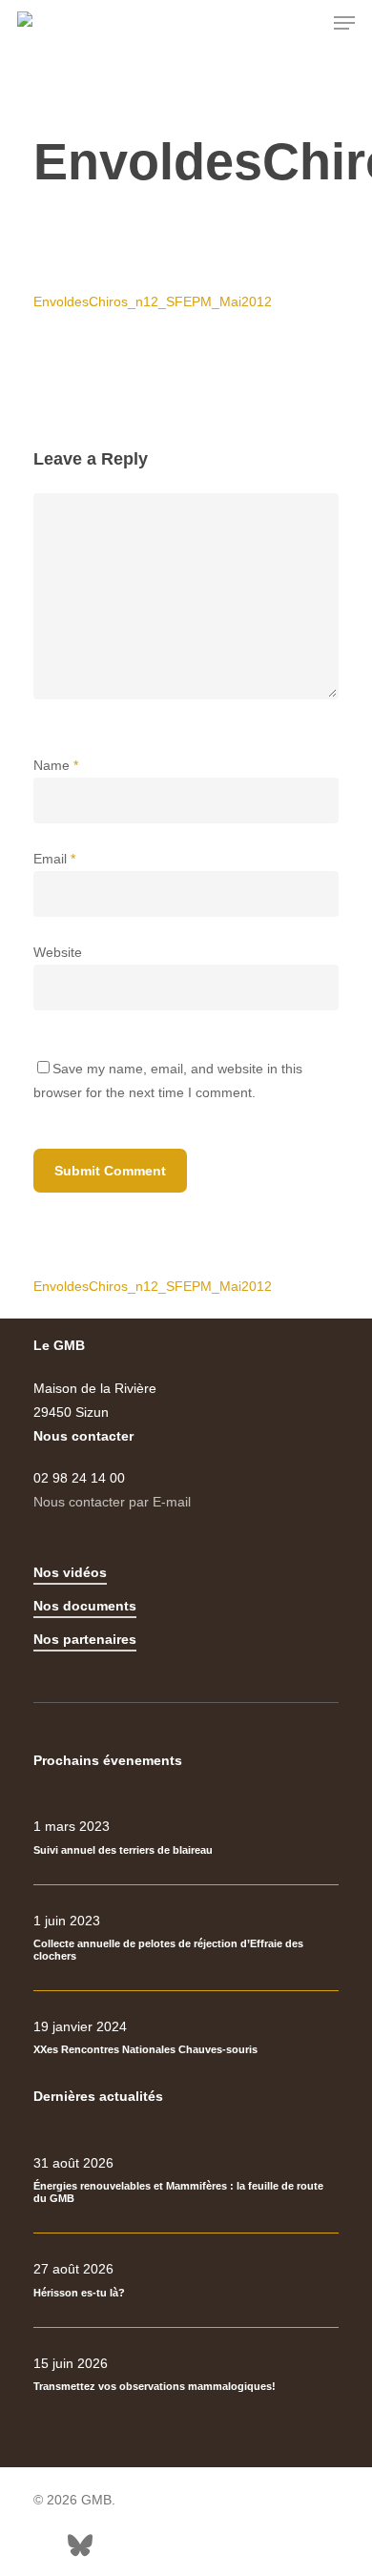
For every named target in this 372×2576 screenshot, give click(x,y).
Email (54, 859)
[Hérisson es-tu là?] (186, 2280)
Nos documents (85, 1606)
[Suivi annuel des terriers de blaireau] (186, 1838)
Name (56, 765)
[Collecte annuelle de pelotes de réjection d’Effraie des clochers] (186, 1938)
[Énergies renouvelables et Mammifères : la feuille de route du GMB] (186, 2181)
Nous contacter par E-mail (112, 1502)
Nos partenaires (85, 1639)
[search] (306, 23)
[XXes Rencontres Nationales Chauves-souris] (186, 2038)
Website (58, 952)
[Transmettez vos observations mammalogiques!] (186, 2375)
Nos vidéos (70, 1572)
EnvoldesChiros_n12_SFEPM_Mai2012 (153, 301)
